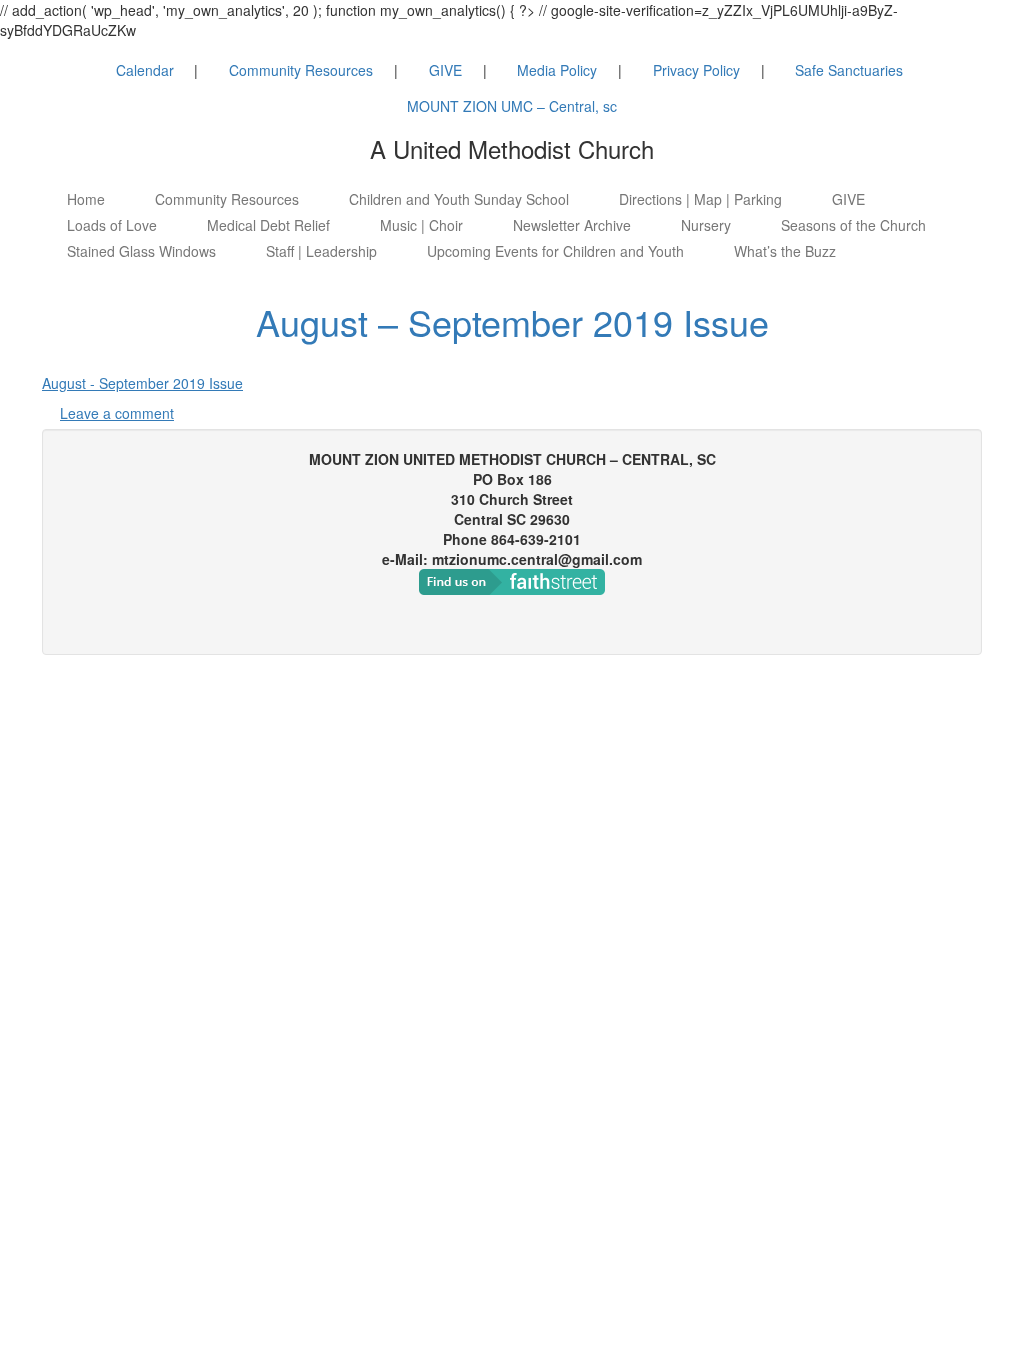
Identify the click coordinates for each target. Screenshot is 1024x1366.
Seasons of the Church (853, 225)
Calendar (145, 70)
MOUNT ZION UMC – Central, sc (512, 106)
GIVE (445, 70)
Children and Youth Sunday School (459, 199)
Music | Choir (421, 225)
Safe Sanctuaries (849, 70)
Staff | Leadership (321, 251)
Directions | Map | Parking (700, 199)
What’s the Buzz (785, 251)
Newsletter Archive (572, 225)
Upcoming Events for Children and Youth (555, 251)
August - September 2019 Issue (142, 383)
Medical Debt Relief (268, 225)
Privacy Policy (696, 70)
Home (86, 199)
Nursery (706, 225)
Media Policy (557, 70)
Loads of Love (112, 225)
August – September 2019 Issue (512, 321)
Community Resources (301, 70)
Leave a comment (117, 413)
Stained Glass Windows (141, 251)
